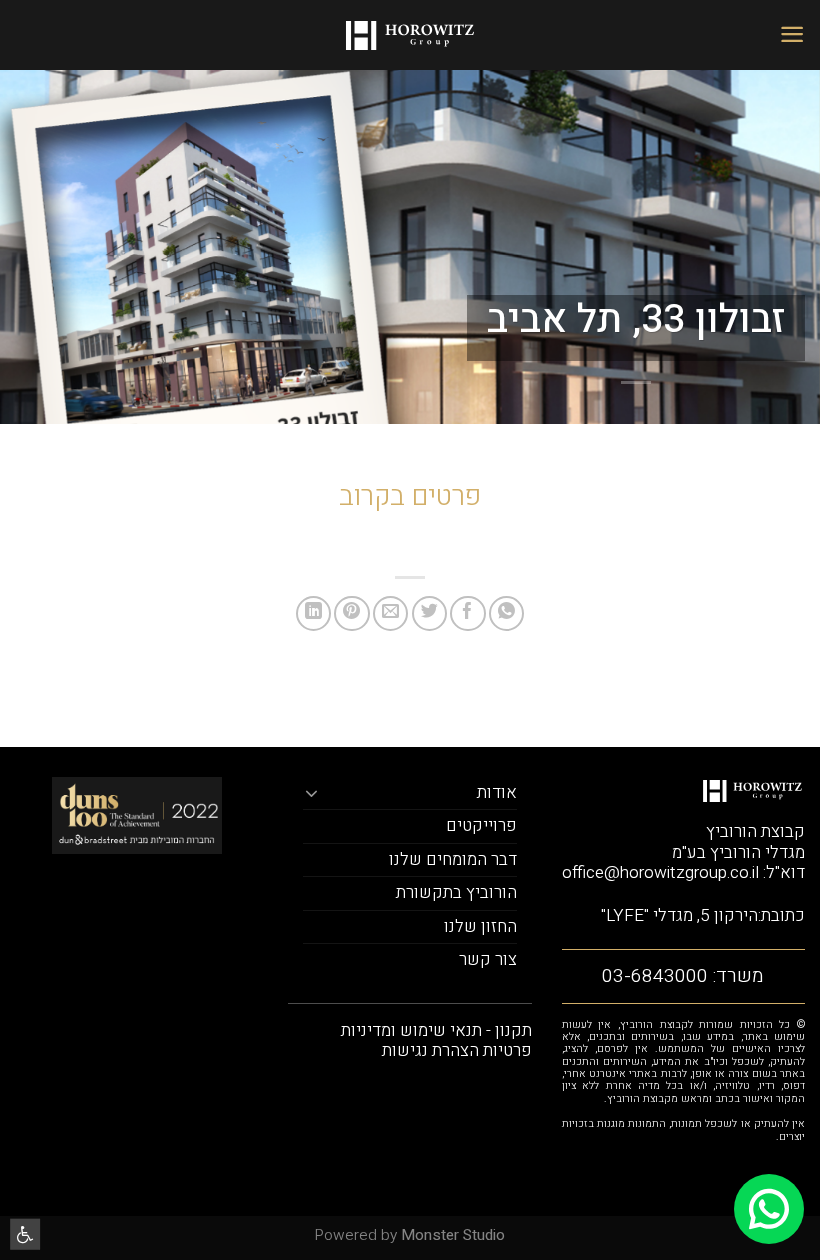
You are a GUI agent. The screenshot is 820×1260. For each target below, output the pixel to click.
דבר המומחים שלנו (453, 859)
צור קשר (488, 959)
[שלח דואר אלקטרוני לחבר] (390, 613)
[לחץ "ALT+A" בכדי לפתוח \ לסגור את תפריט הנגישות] (25, 1233)
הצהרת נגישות (430, 1050)
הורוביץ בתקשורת (456, 892)
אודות (497, 792)
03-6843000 (655, 976)
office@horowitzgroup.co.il (660, 872)
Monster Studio (453, 1235)
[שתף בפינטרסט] (351, 613)
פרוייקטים (481, 825)
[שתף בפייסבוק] (467, 613)
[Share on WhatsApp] (506, 613)
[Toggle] (311, 793)
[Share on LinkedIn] (313, 613)
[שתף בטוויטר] (429, 613)
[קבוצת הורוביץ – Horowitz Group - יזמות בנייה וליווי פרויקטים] (410, 35)
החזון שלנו (480, 926)
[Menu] (792, 34)
